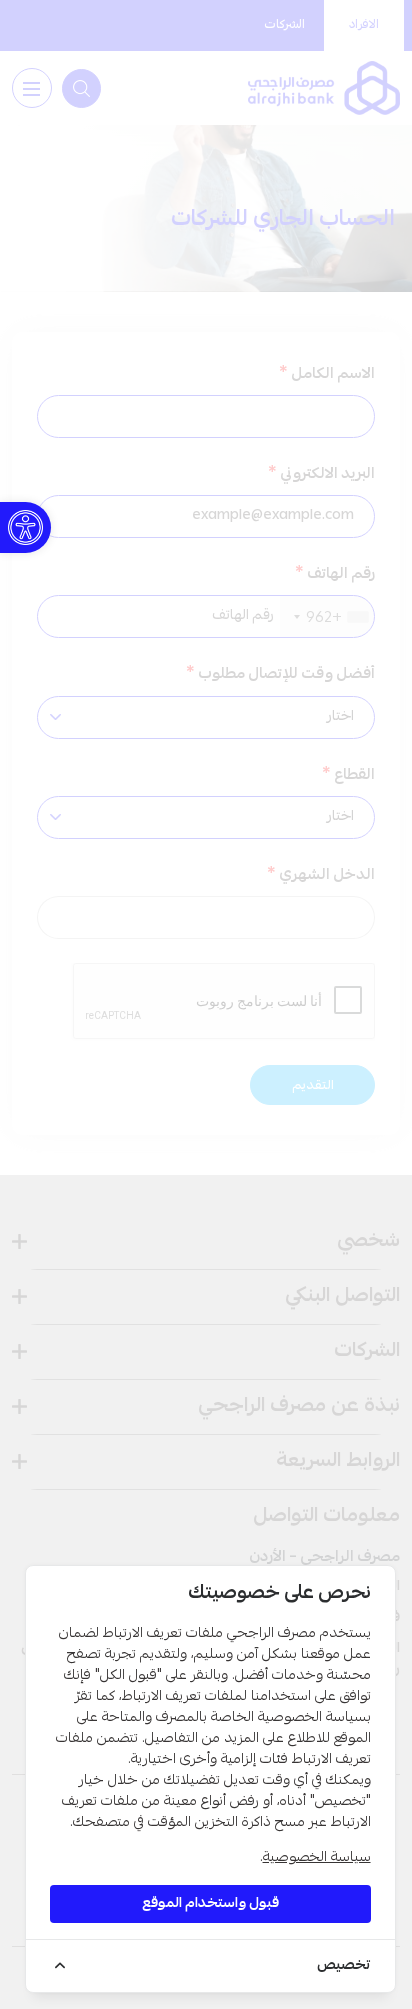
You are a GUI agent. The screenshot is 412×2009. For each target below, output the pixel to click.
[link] (25, 527)
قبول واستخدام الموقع (210, 1904)
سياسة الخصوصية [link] (317, 1858)
